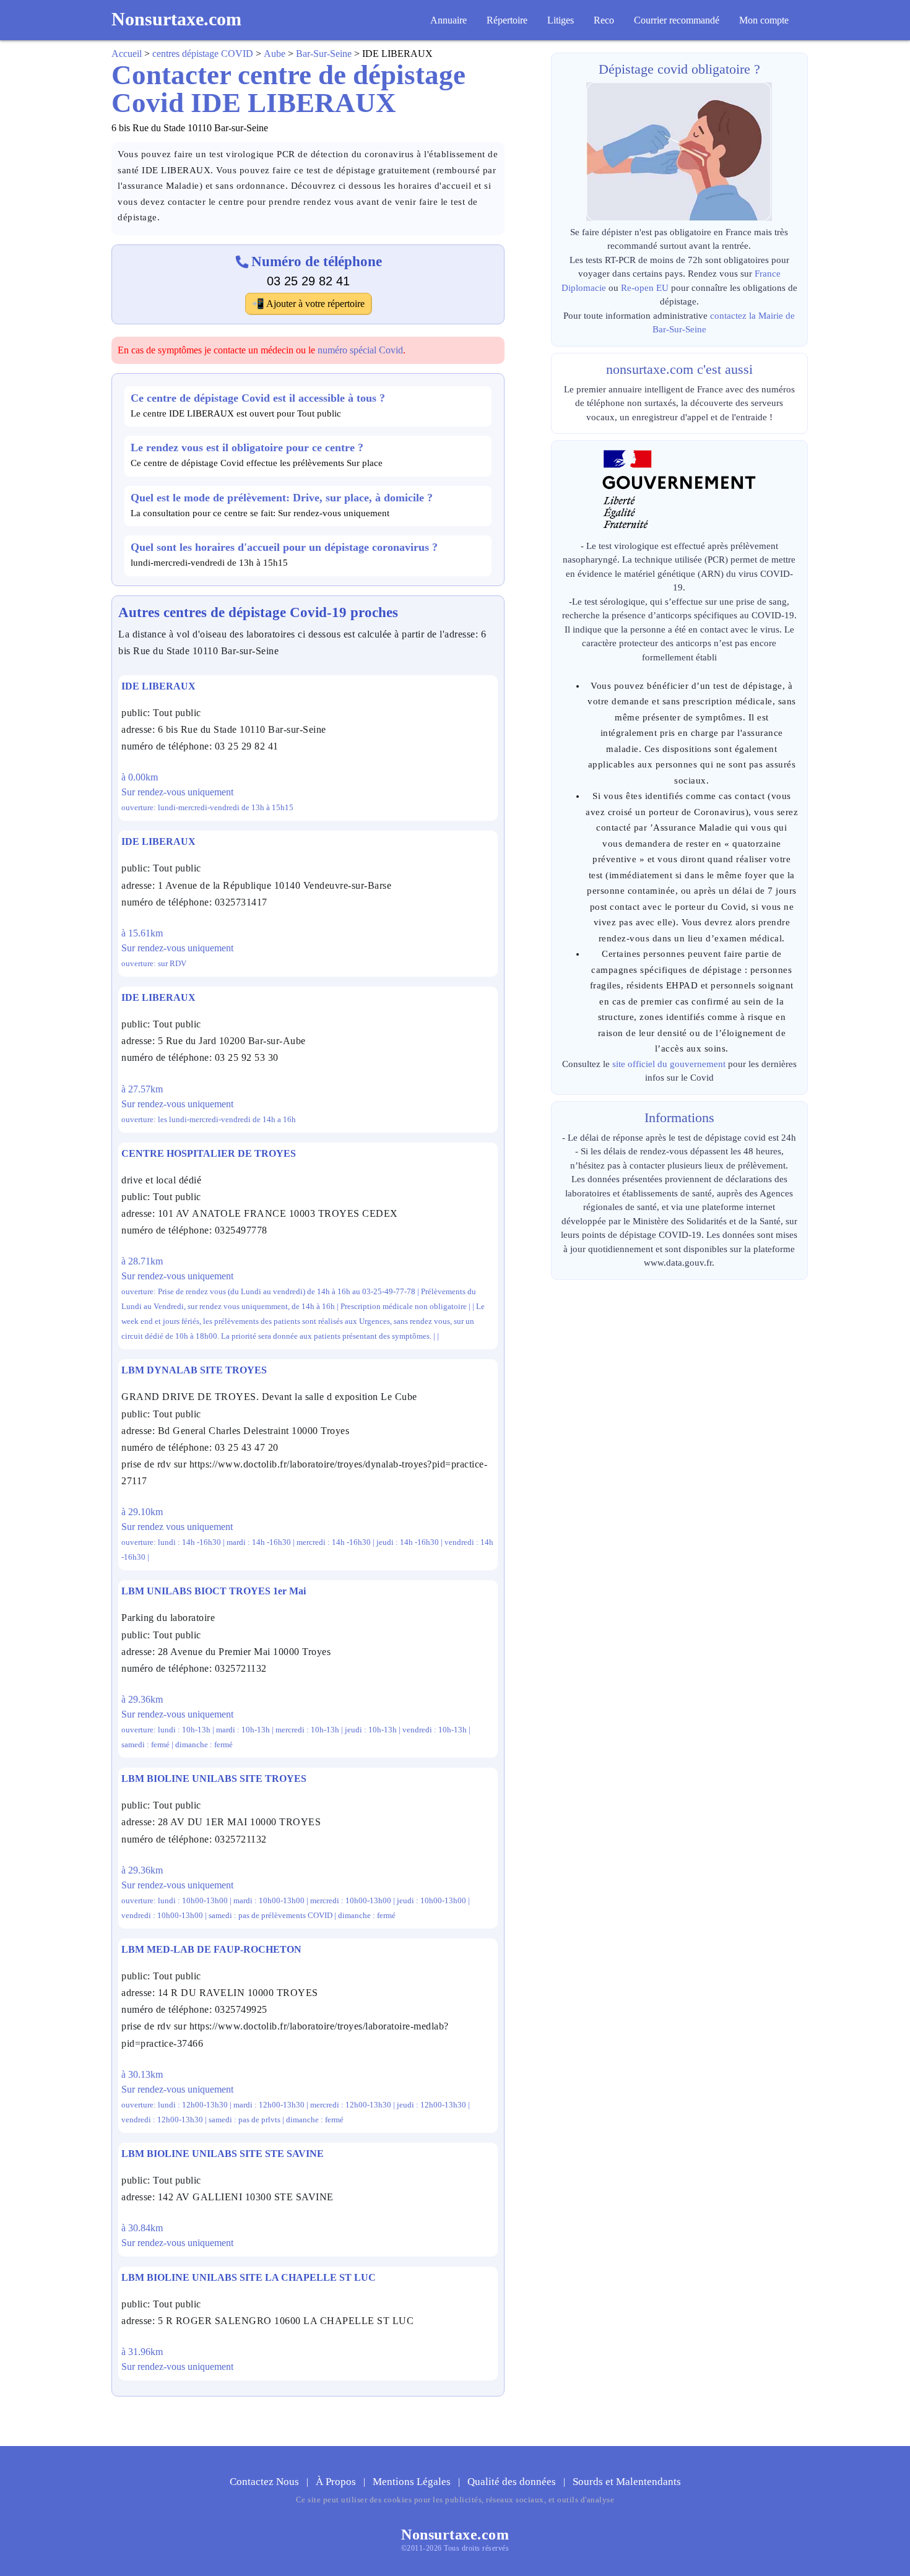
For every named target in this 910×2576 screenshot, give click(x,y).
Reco (604, 20)
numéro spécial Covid (360, 350)
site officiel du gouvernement (669, 1064)
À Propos (337, 2482)
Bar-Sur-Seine (324, 54)
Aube (275, 54)
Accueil (127, 54)
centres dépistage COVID (203, 54)
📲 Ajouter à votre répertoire (308, 304)
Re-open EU (645, 288)
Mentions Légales (413, 2482)
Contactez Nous (266, 2482)
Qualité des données (513, 2482)
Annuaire (448, 20)
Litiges (561, 20)
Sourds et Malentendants (627, 2482)
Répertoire (507, 20)
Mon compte (764, 20)
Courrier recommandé (677, 20)
